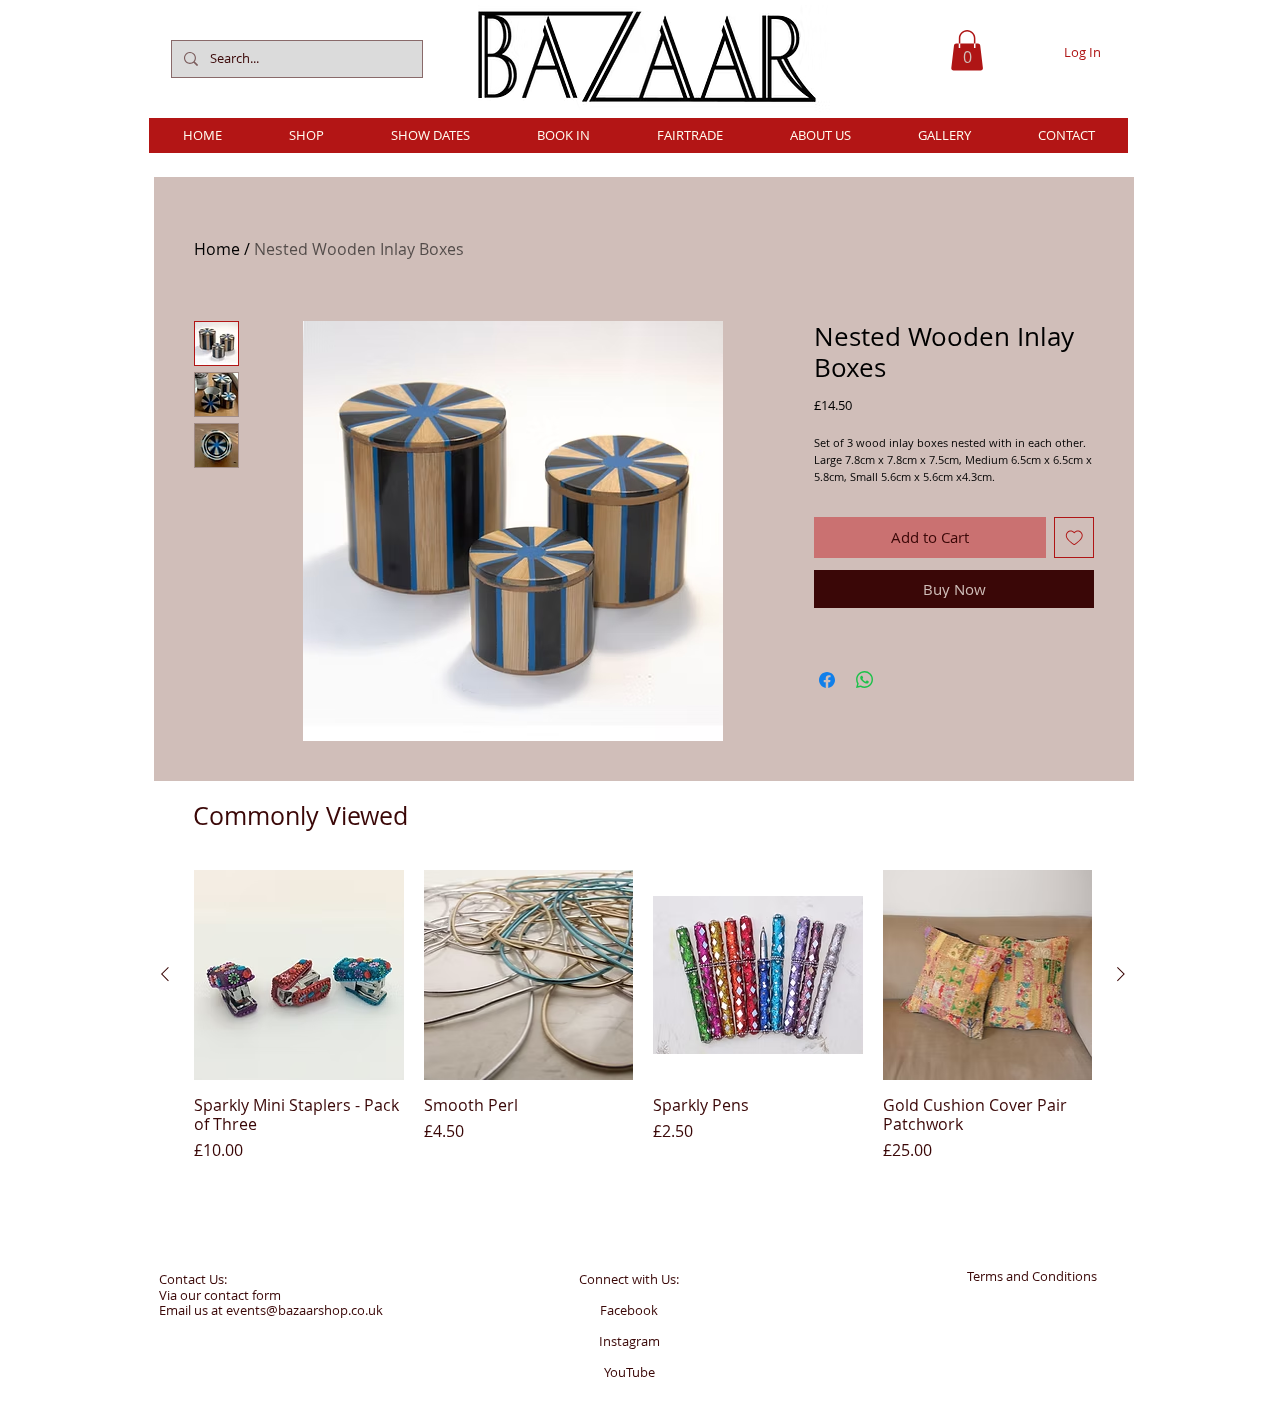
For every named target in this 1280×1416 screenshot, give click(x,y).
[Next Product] (1121, 974)
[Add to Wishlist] (1074, 537)
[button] (967, 50)
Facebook (629, 1310)
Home (217, 249)
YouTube (629, 1372)
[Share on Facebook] (827, 680)
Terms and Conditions (1032, 1276)
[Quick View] (299, 975)
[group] (643, 1016)
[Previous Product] (165, 974)
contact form (242, 1295)
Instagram (629, 1341)
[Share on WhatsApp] (865, 680)
